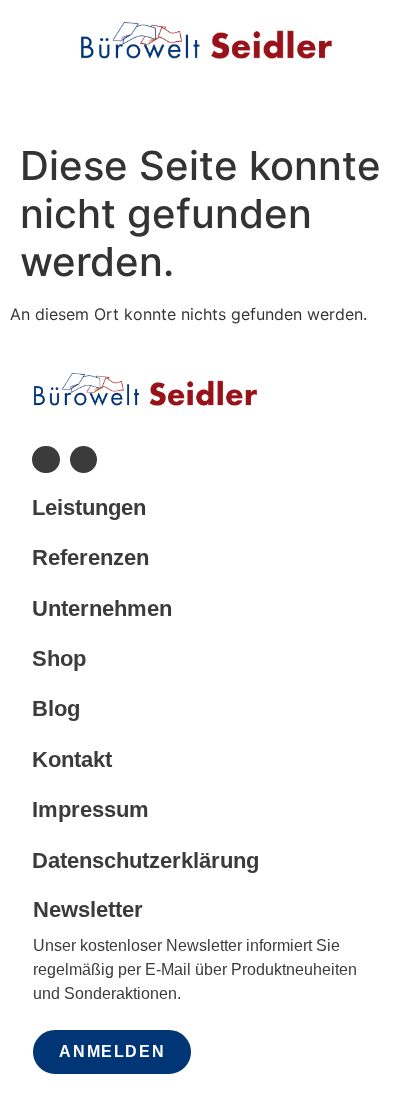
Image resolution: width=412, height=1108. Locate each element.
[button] (206, 95)
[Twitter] (83, 459)
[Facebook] (45, 459)
